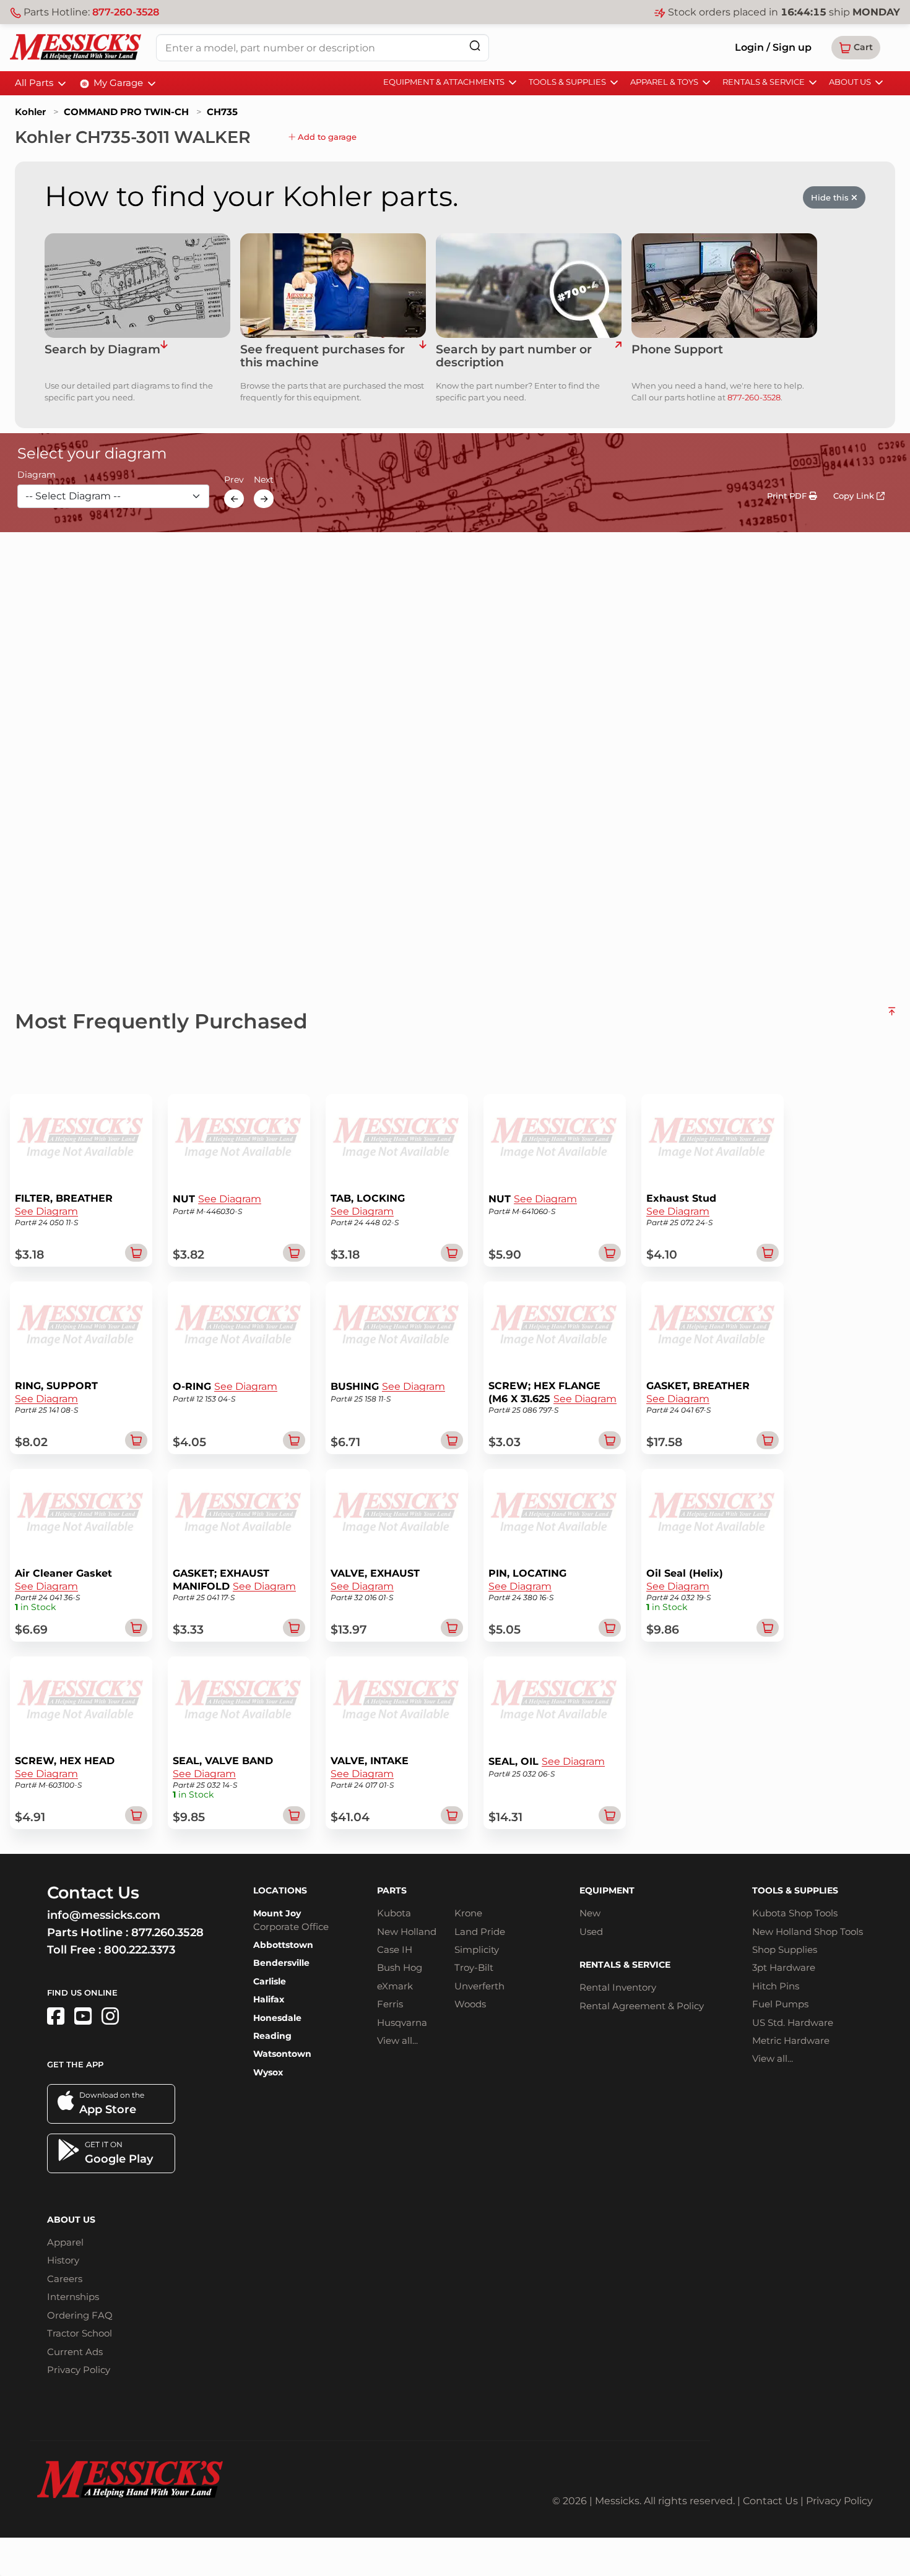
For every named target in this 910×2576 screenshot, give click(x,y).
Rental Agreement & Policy (642, 2006)
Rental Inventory (618, 1987)
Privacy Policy (79, 2370)
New (590, 1913)
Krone (468, 1913)
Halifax (269, 1999)
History (63, 2260)
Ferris (390, 2004)
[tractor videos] (83, 2016)
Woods (470, 2004)
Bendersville (281, 1963)
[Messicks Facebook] (56, 2016)
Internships (73, 2297)
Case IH (395, 1949)
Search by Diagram (102, 350)
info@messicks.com (104, 1915)
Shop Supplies (785, 1949)
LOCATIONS (280, 1890)
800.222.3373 (140, 1950)
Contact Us (770, 2501)
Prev (234, 480)
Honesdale (277, 2018)
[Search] (475, 45)
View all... (397, 2040)
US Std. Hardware (793, 2022)
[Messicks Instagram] (110, 2016)
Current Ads (75, 2352)
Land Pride (480, 1932)
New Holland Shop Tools (808, 1932)
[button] (856, 48)
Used (591, 1932)
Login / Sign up (773, 47)
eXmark (395, 1986)
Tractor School (80, 2333)
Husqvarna (402, 2022)
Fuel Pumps (780, 2004)
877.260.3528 (167, 1932)
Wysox (268, 2072)
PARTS (392, 1890)
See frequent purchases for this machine (323, 356)
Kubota (394, 1913)
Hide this (831, 197)
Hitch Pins (776, 1986)
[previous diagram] (234, 499)
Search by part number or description (514, 356)
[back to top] (892, 1016)
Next (264, 480)
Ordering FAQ (80, 2315)
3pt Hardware (784, 1967)
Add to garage (326, 137)
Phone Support (677, 350)
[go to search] (618, 356)
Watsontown (282, 2054)
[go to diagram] (137, 286)
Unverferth (479, 1986)
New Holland (407, 1932)
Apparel (65, 2242)
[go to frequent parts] (422, 356)
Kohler (30, 112)
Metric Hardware (791, 2040)
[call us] (724, 286)
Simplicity (477, 1949)
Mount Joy (277, 1913)
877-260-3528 (126, 12)
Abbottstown (283, 1945)
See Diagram (46, 1211)
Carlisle (270, 1981)
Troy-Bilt (474, 1967)
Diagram (37, 475)
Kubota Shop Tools (795, 1913)
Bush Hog (400, 1967)
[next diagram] (264, 499)
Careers (65, 2279)
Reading (272, 2036)
